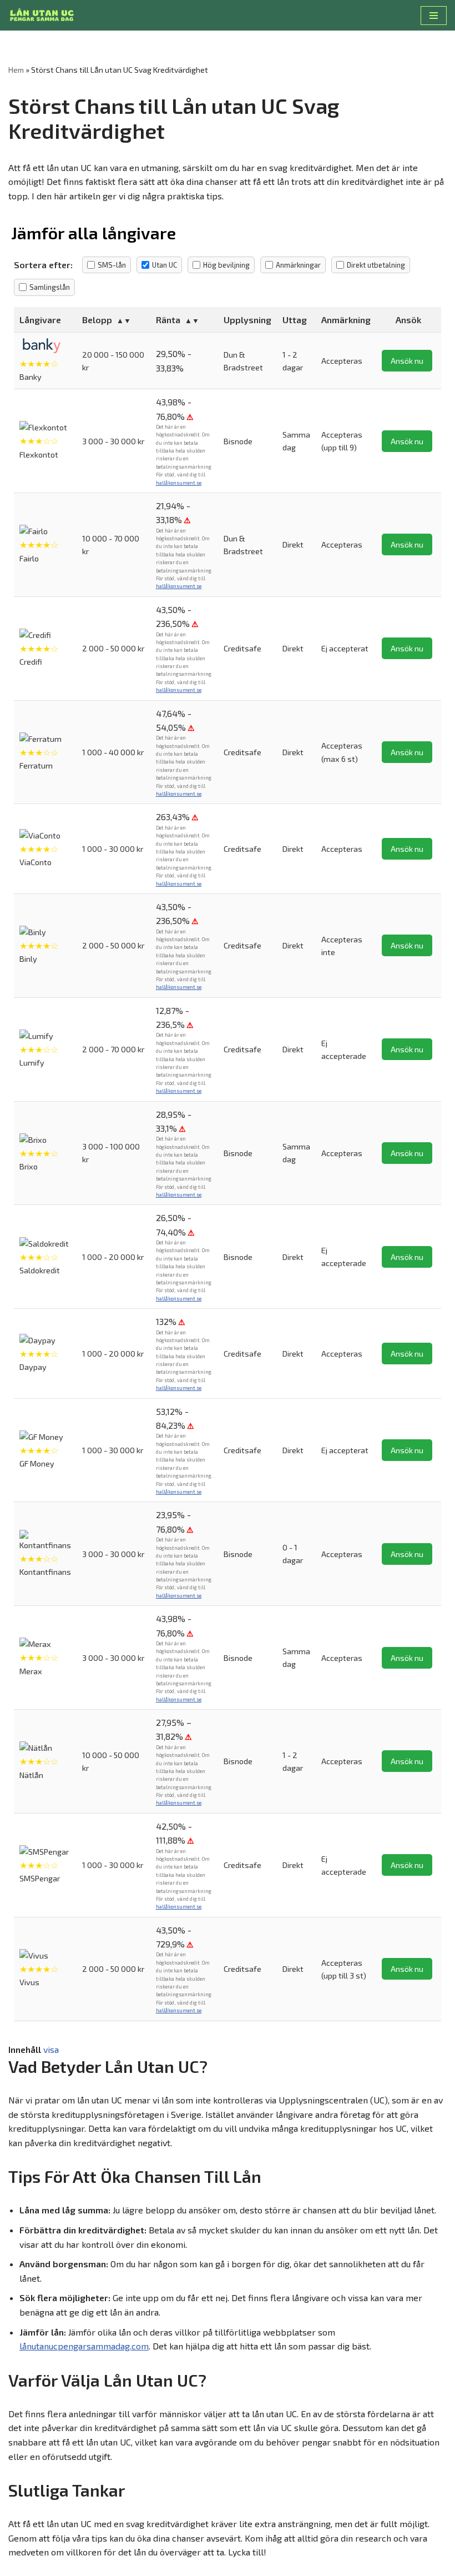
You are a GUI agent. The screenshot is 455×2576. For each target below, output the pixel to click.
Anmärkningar (298, 265)
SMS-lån (112, 265)
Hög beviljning (226, 265)
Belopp (97, 320)
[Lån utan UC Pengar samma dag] (42, 15)
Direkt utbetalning (376, 265)
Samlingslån (50, 287)
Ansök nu (407, 361)
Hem (16, 70)
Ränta (168, 320)
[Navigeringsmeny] (434, 16)
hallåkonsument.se (179, 483)
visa (51, 2049)
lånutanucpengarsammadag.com (84, 2346)
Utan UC (165, 265)
